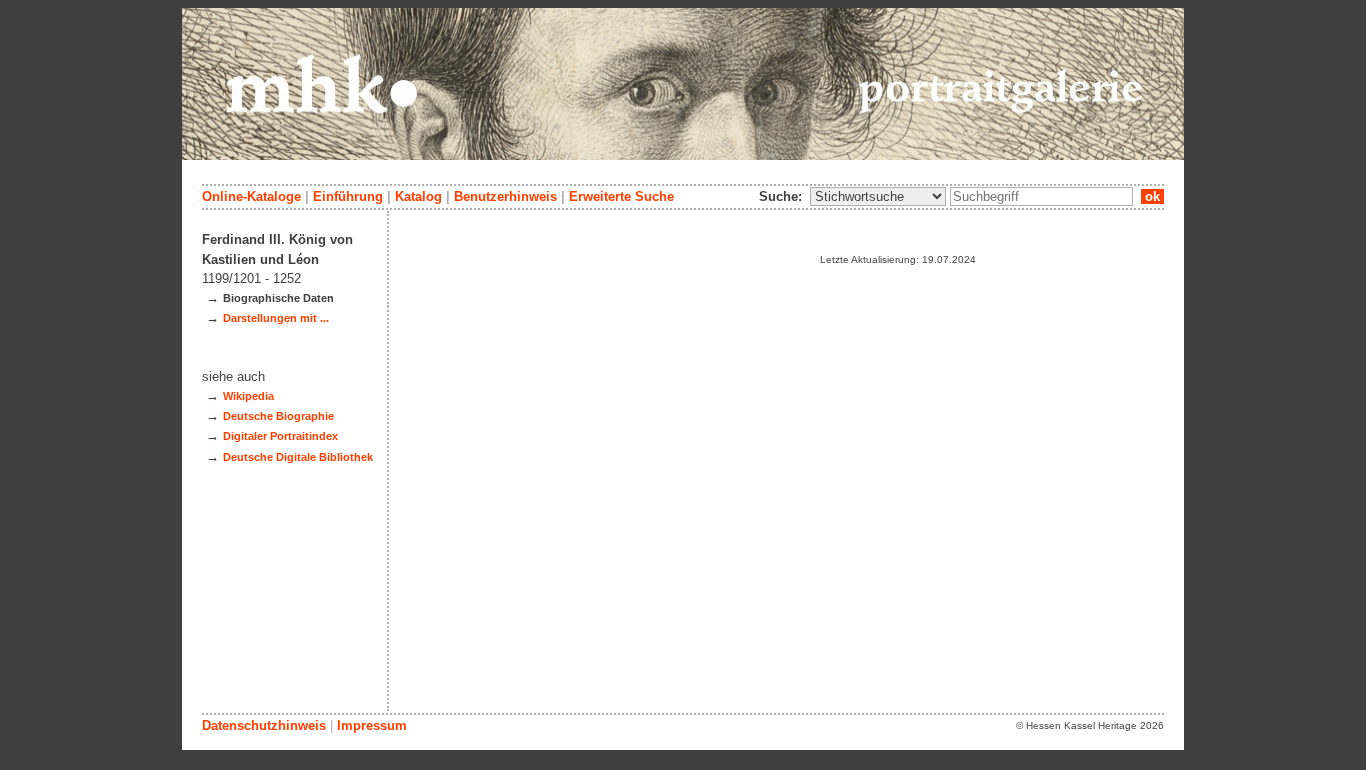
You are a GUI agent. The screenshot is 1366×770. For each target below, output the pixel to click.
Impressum (372, 725)
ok (1152, 196)
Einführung (348, 196)
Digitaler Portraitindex (280, 436)
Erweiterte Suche (621, 196)
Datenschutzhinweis (264, 725)
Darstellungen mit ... (276, 318)
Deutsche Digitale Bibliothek (298, 457)
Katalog (418, 196)
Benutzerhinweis (505, 196)
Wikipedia (248, 396)
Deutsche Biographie (278, 416)
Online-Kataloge (251, 196)
